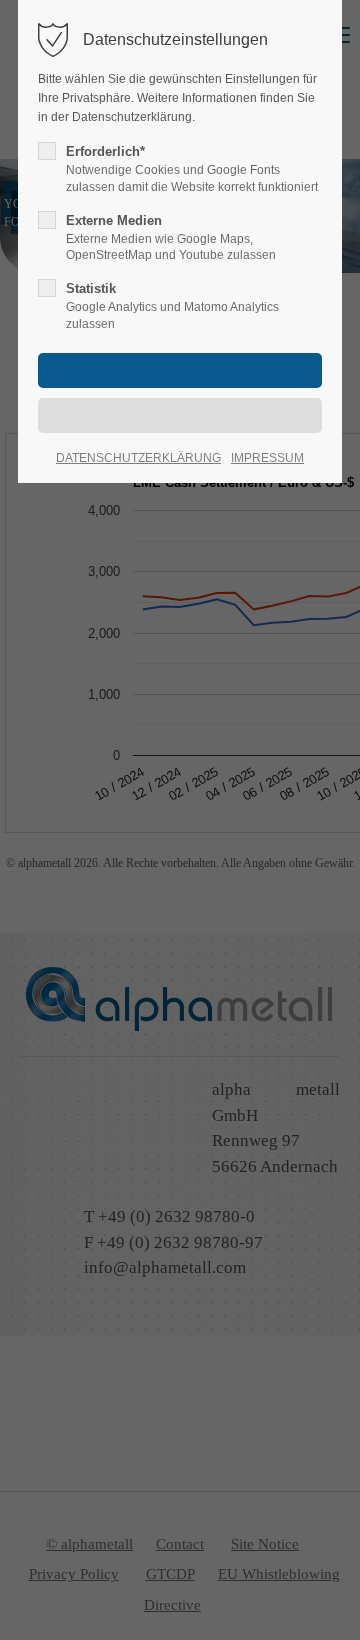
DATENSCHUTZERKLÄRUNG (138, 458)
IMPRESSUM (267, 458)
